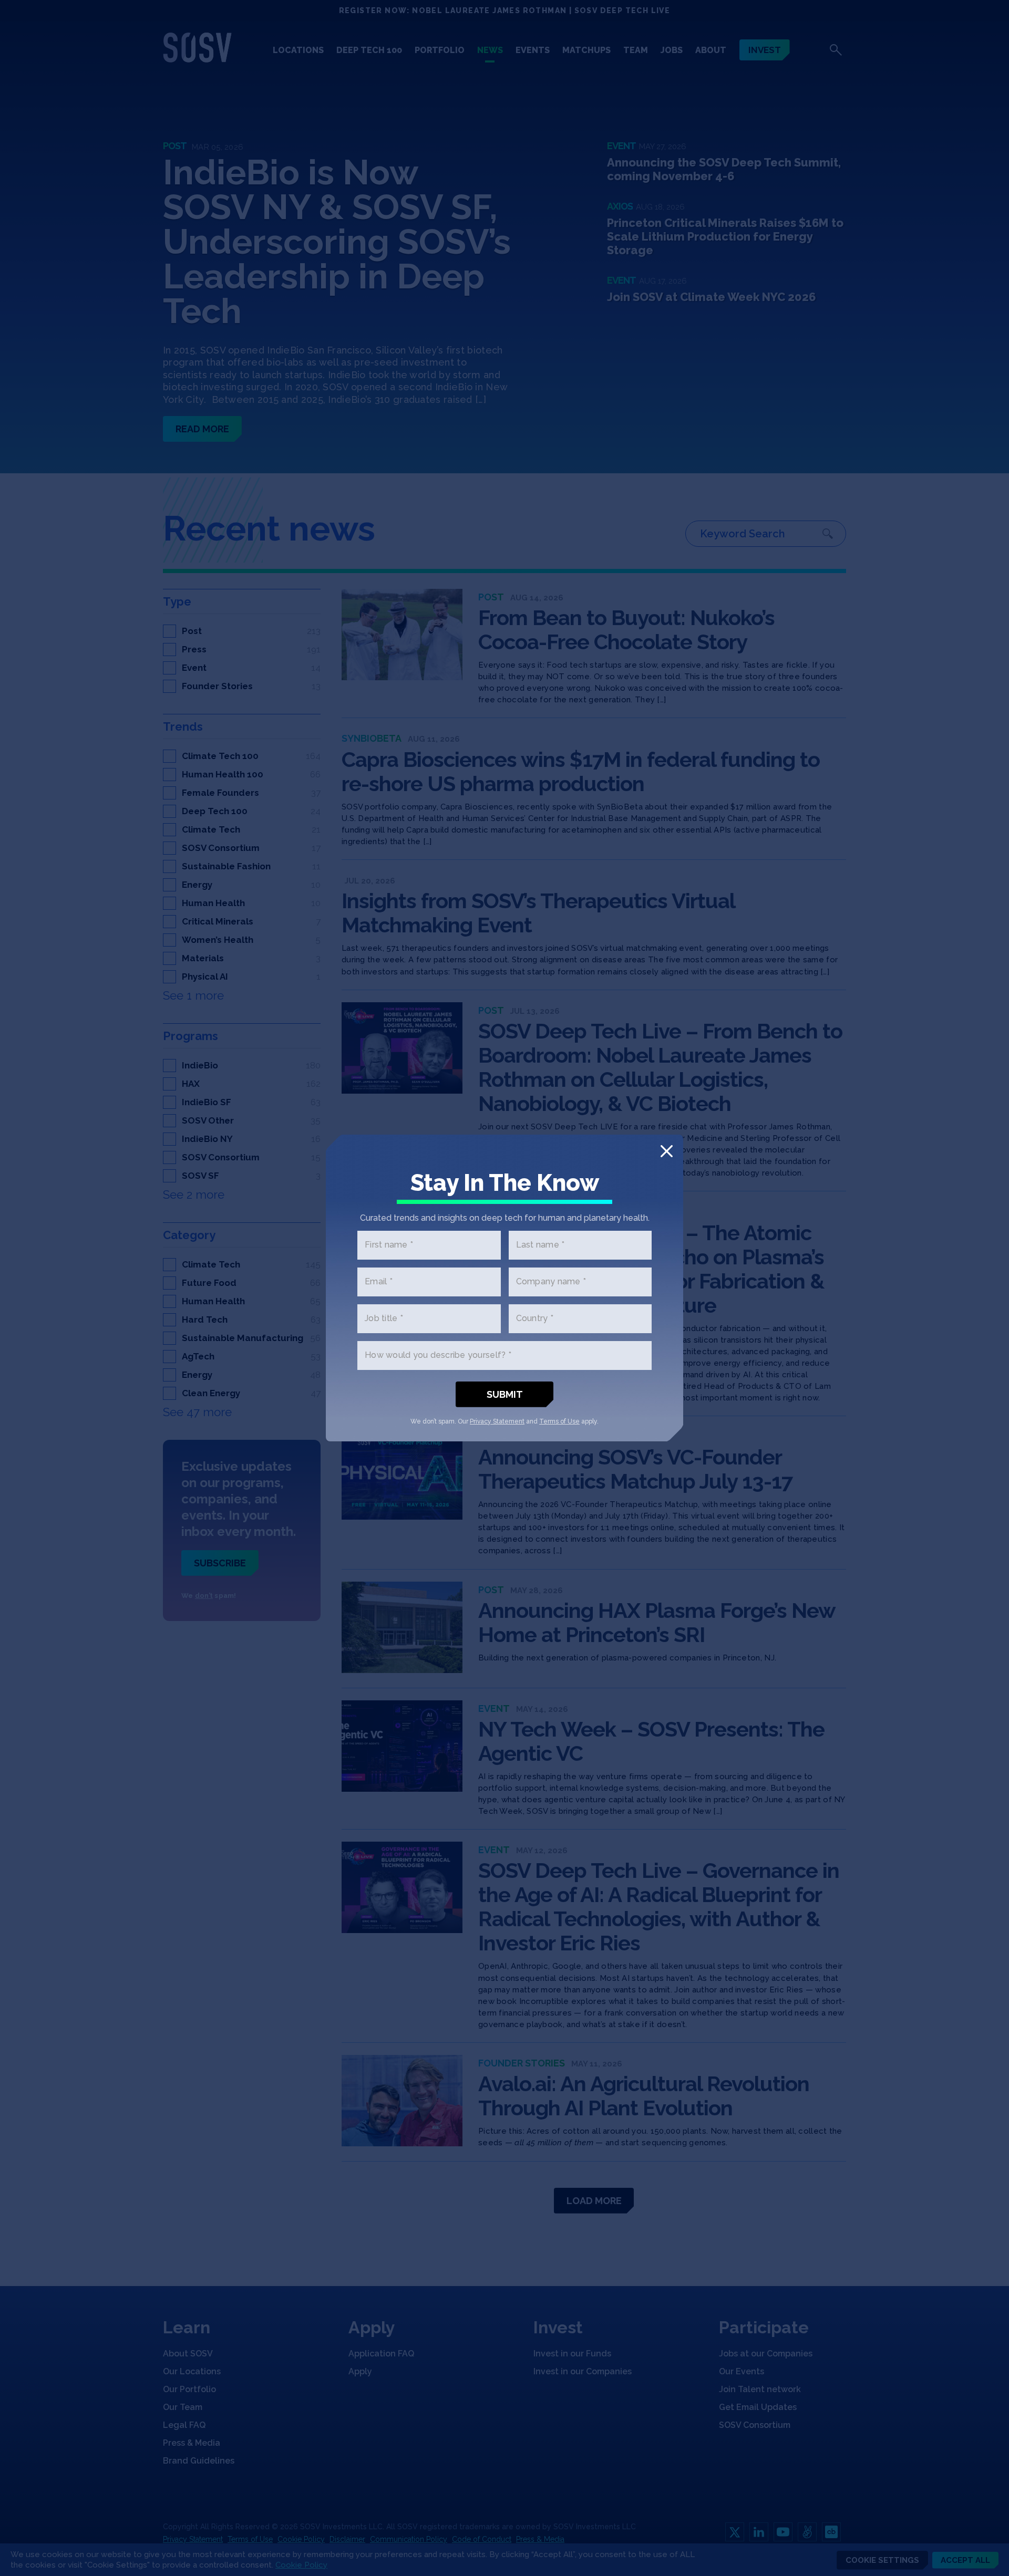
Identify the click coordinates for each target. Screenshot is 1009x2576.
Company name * (551, 1282)
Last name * (540, 1245)
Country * (535, 1319)
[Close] (667, 1151)
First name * (389, 1245)
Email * (379, 1282)
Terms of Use (559, 1421)
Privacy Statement (497, 1421)
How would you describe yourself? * (438, 1355)
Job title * (384, 1319)
